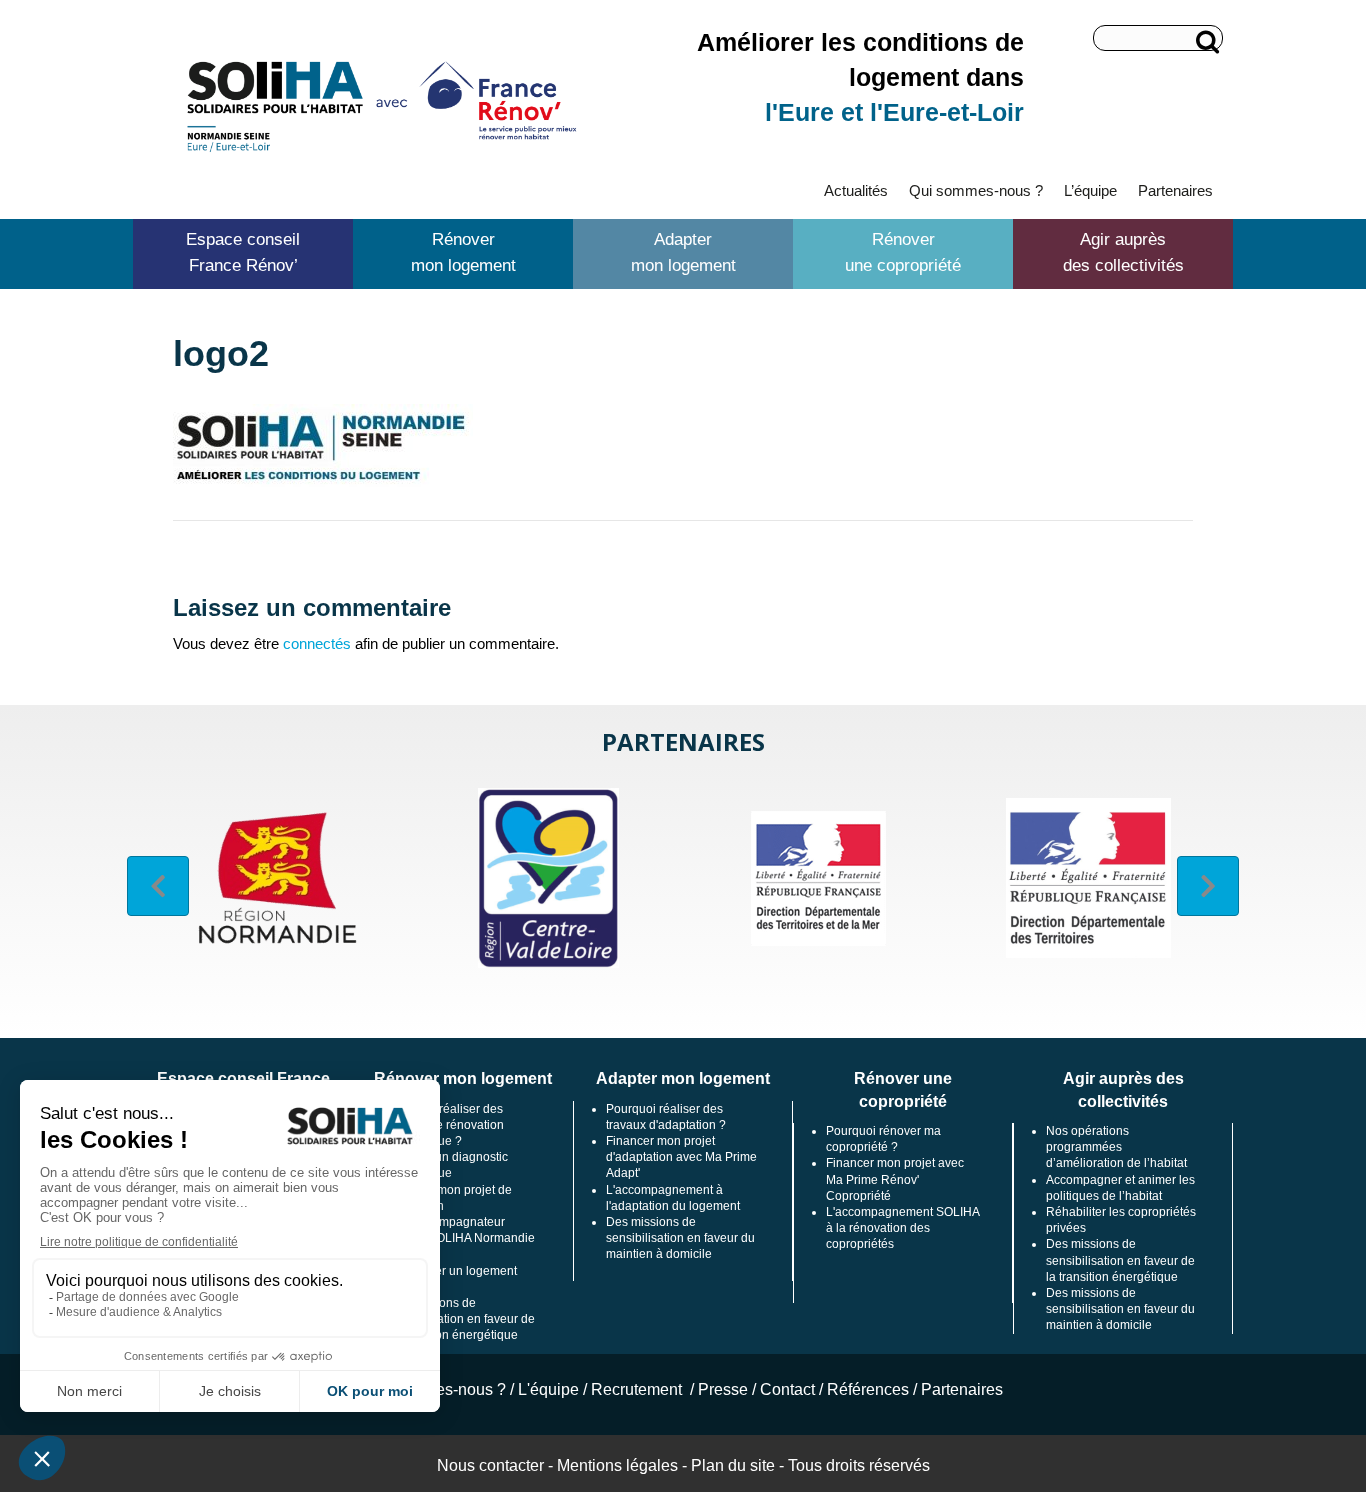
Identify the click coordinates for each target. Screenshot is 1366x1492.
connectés (317, 643)
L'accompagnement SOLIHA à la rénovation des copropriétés (902, 1228)
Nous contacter (490, 1465)
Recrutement (638, 1389)
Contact (787, 1389)
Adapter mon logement (683, 252)
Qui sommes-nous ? (976, 190)
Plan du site (733, 1465)
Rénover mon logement (463, 252)
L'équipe (548, 1389)
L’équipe (1090, 190)
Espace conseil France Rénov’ (243, 252)
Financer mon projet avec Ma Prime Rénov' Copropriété (895, 1179)
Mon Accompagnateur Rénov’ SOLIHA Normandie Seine (460, 1238)
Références (868, 1389)
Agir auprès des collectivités (1123, 252)
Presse (723, 1389)
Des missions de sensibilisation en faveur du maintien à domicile (680, 1238)
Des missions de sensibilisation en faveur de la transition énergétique (460, 1319)
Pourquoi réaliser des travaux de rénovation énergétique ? (445, 1125)
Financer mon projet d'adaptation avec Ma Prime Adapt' (681, 1157)
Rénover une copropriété (903, 252)
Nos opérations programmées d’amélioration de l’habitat (1116, 1147)
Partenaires (1175, 190)
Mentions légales (617, 1465)
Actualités (856, 190)
